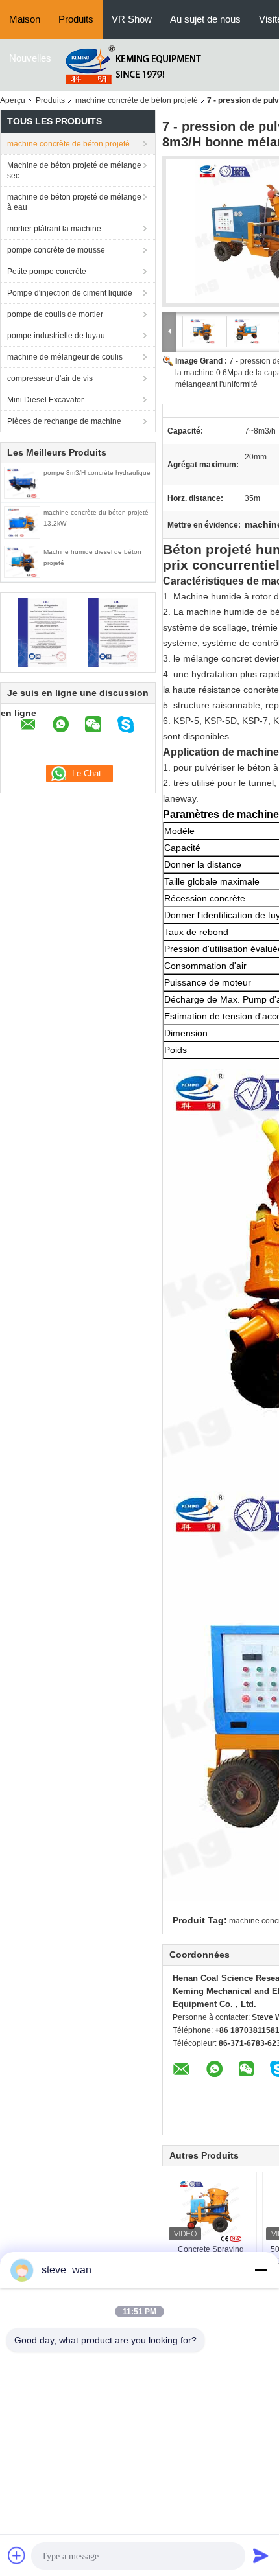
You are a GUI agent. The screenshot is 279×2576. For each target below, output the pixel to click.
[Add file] (17, 2555)
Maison (25, 19)
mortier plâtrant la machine (54, 229)
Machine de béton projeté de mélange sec (74, 170)
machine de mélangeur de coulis (65, 357)
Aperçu (13, 100)
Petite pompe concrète (47, 272)
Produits (76, 19)
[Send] (261, 2555)
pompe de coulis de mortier (55, 314)
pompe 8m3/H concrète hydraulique (97, 473)
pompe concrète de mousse (56, 250)
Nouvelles (30, 58)
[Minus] (261, 2270)
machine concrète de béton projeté (137, 100)
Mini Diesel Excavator (45, 400)
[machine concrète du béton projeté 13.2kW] (22, 522)
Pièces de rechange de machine (64, 421)
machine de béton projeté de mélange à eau (74, 202)
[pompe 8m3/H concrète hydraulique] (22, 482)
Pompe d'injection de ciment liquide (70, 293)
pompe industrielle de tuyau (56, 336)
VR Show (132, 19)
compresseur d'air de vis (50, 378)
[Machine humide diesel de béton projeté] (22, 561)
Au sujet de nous (205, 19)
